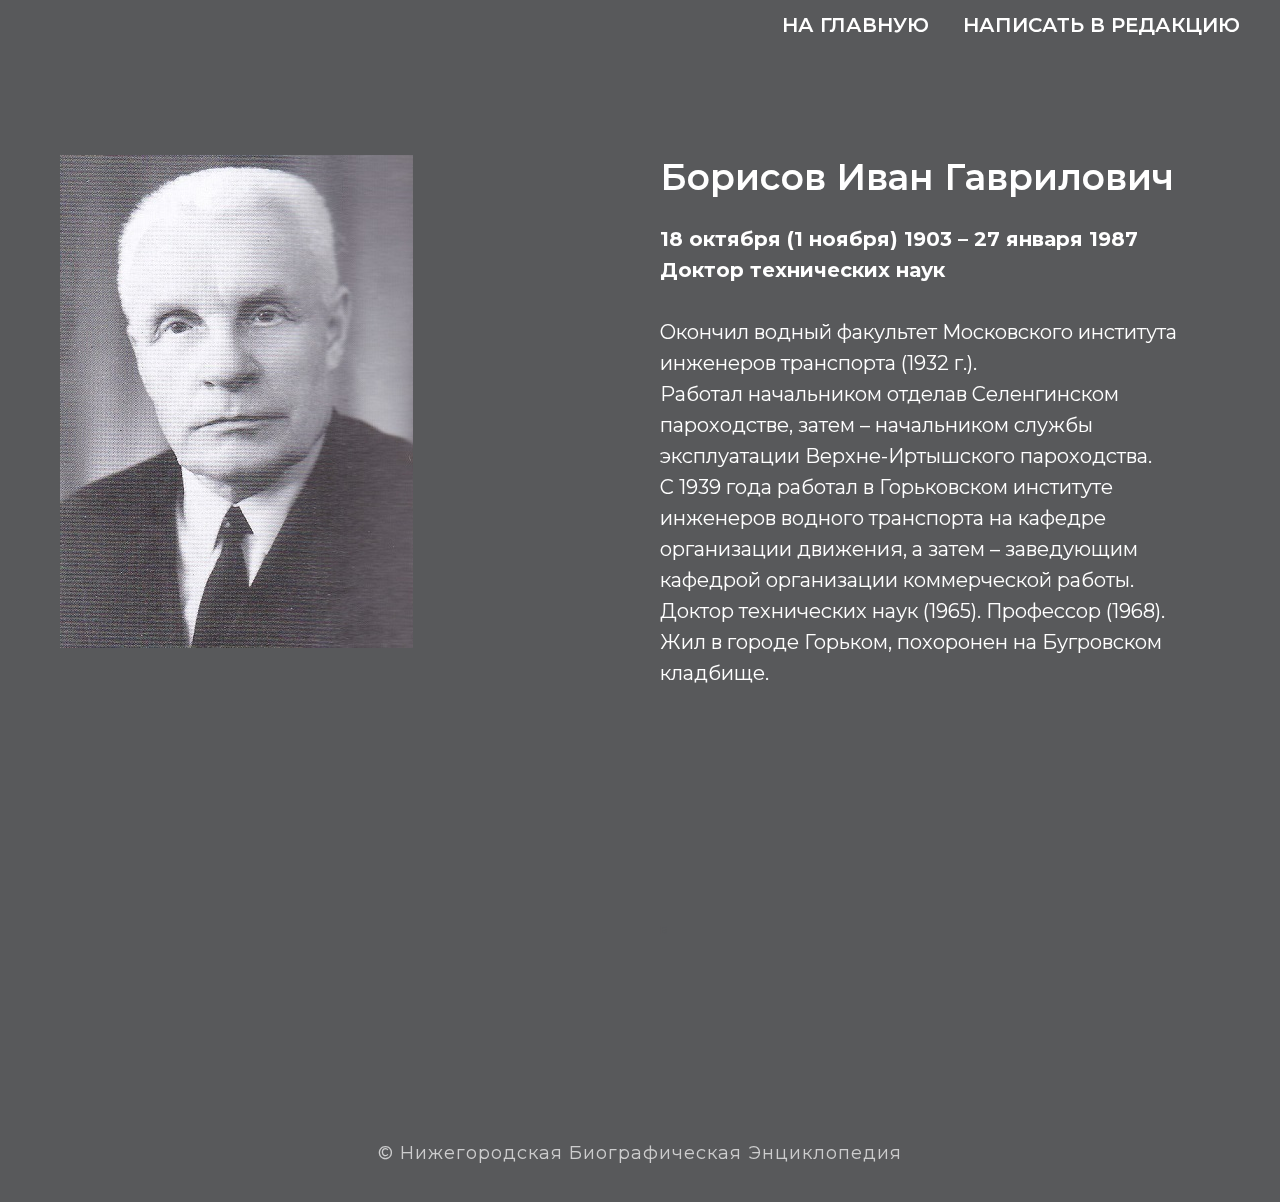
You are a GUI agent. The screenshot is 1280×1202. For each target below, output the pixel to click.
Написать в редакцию (1101, 25)
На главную (855, 25)
